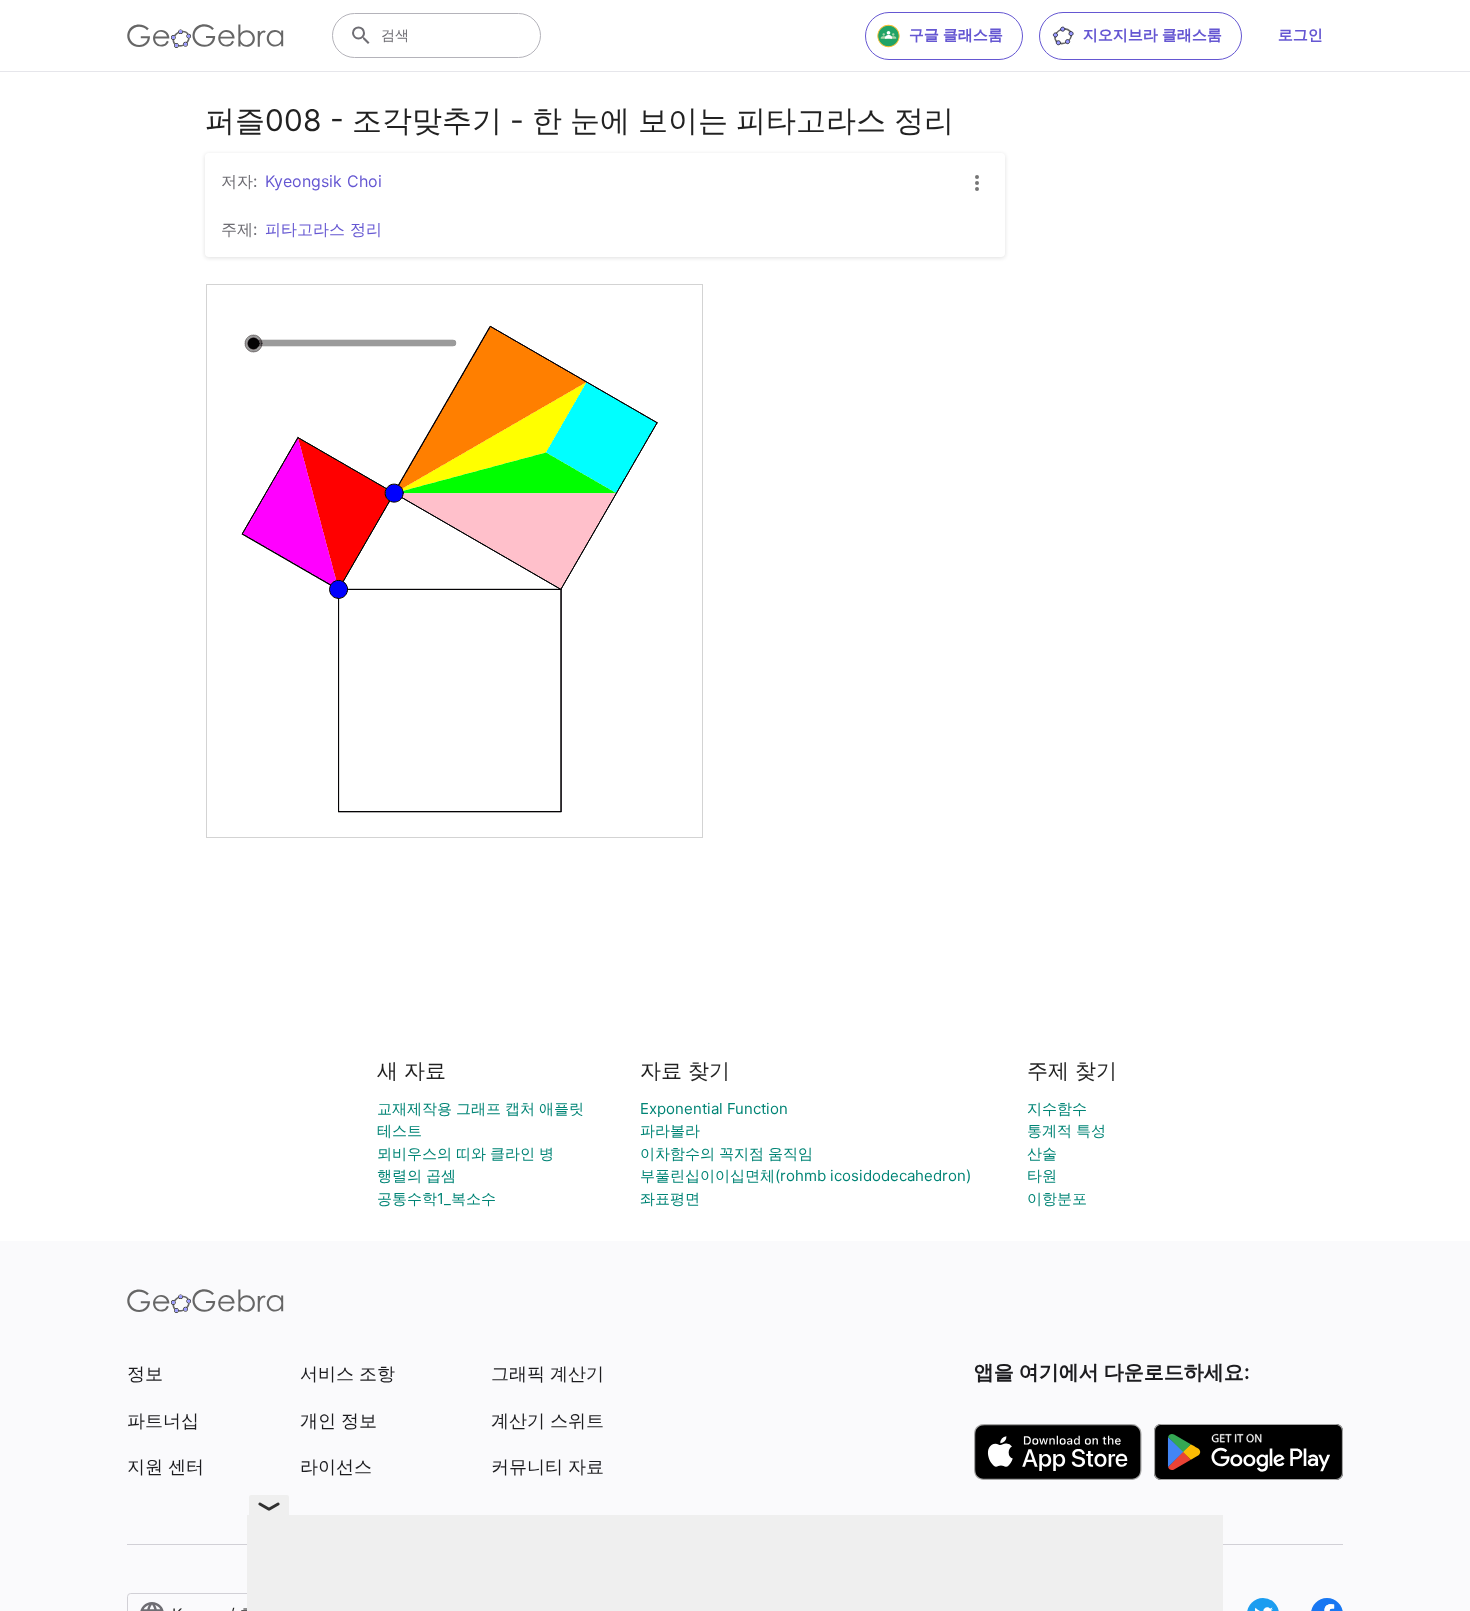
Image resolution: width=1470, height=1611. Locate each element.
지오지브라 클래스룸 (1152, 34)
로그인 (1300, 34)
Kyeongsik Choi (323, 181)
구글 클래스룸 (956, 34)
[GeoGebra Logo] (205, 36)
